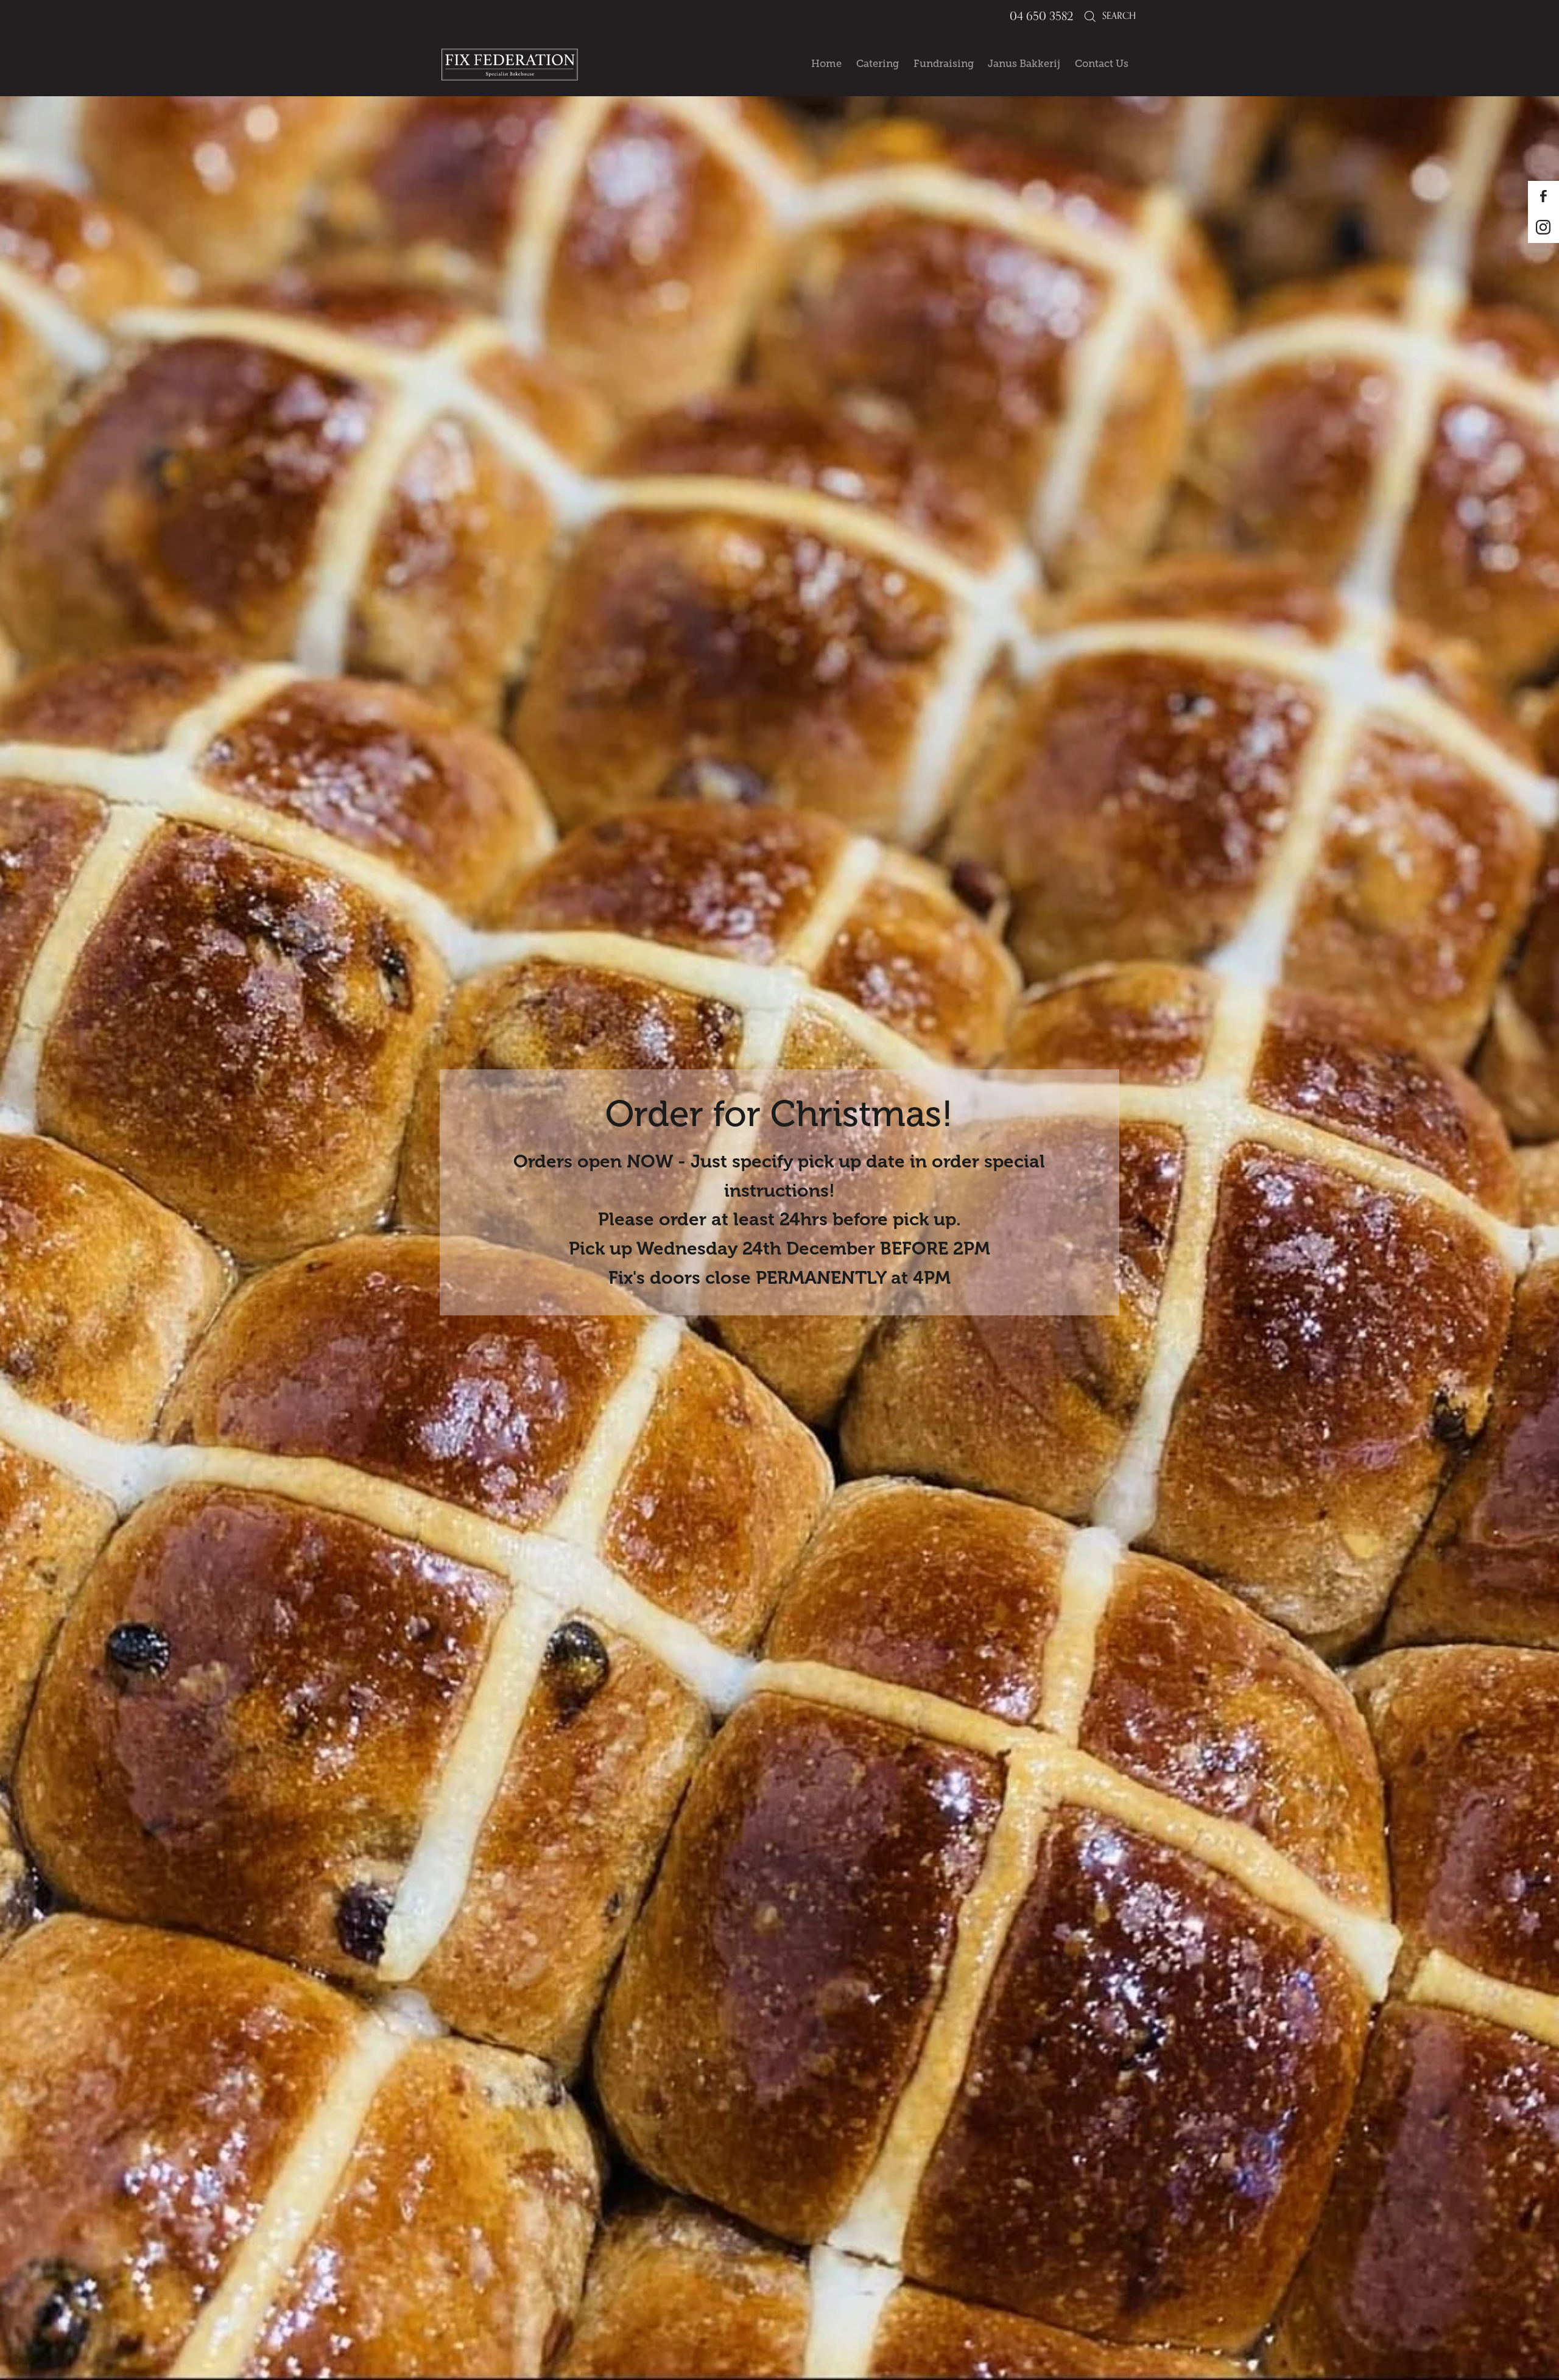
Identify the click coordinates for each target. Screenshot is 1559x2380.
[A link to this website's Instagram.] (1543, 227)
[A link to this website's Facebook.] (1543, 196)
